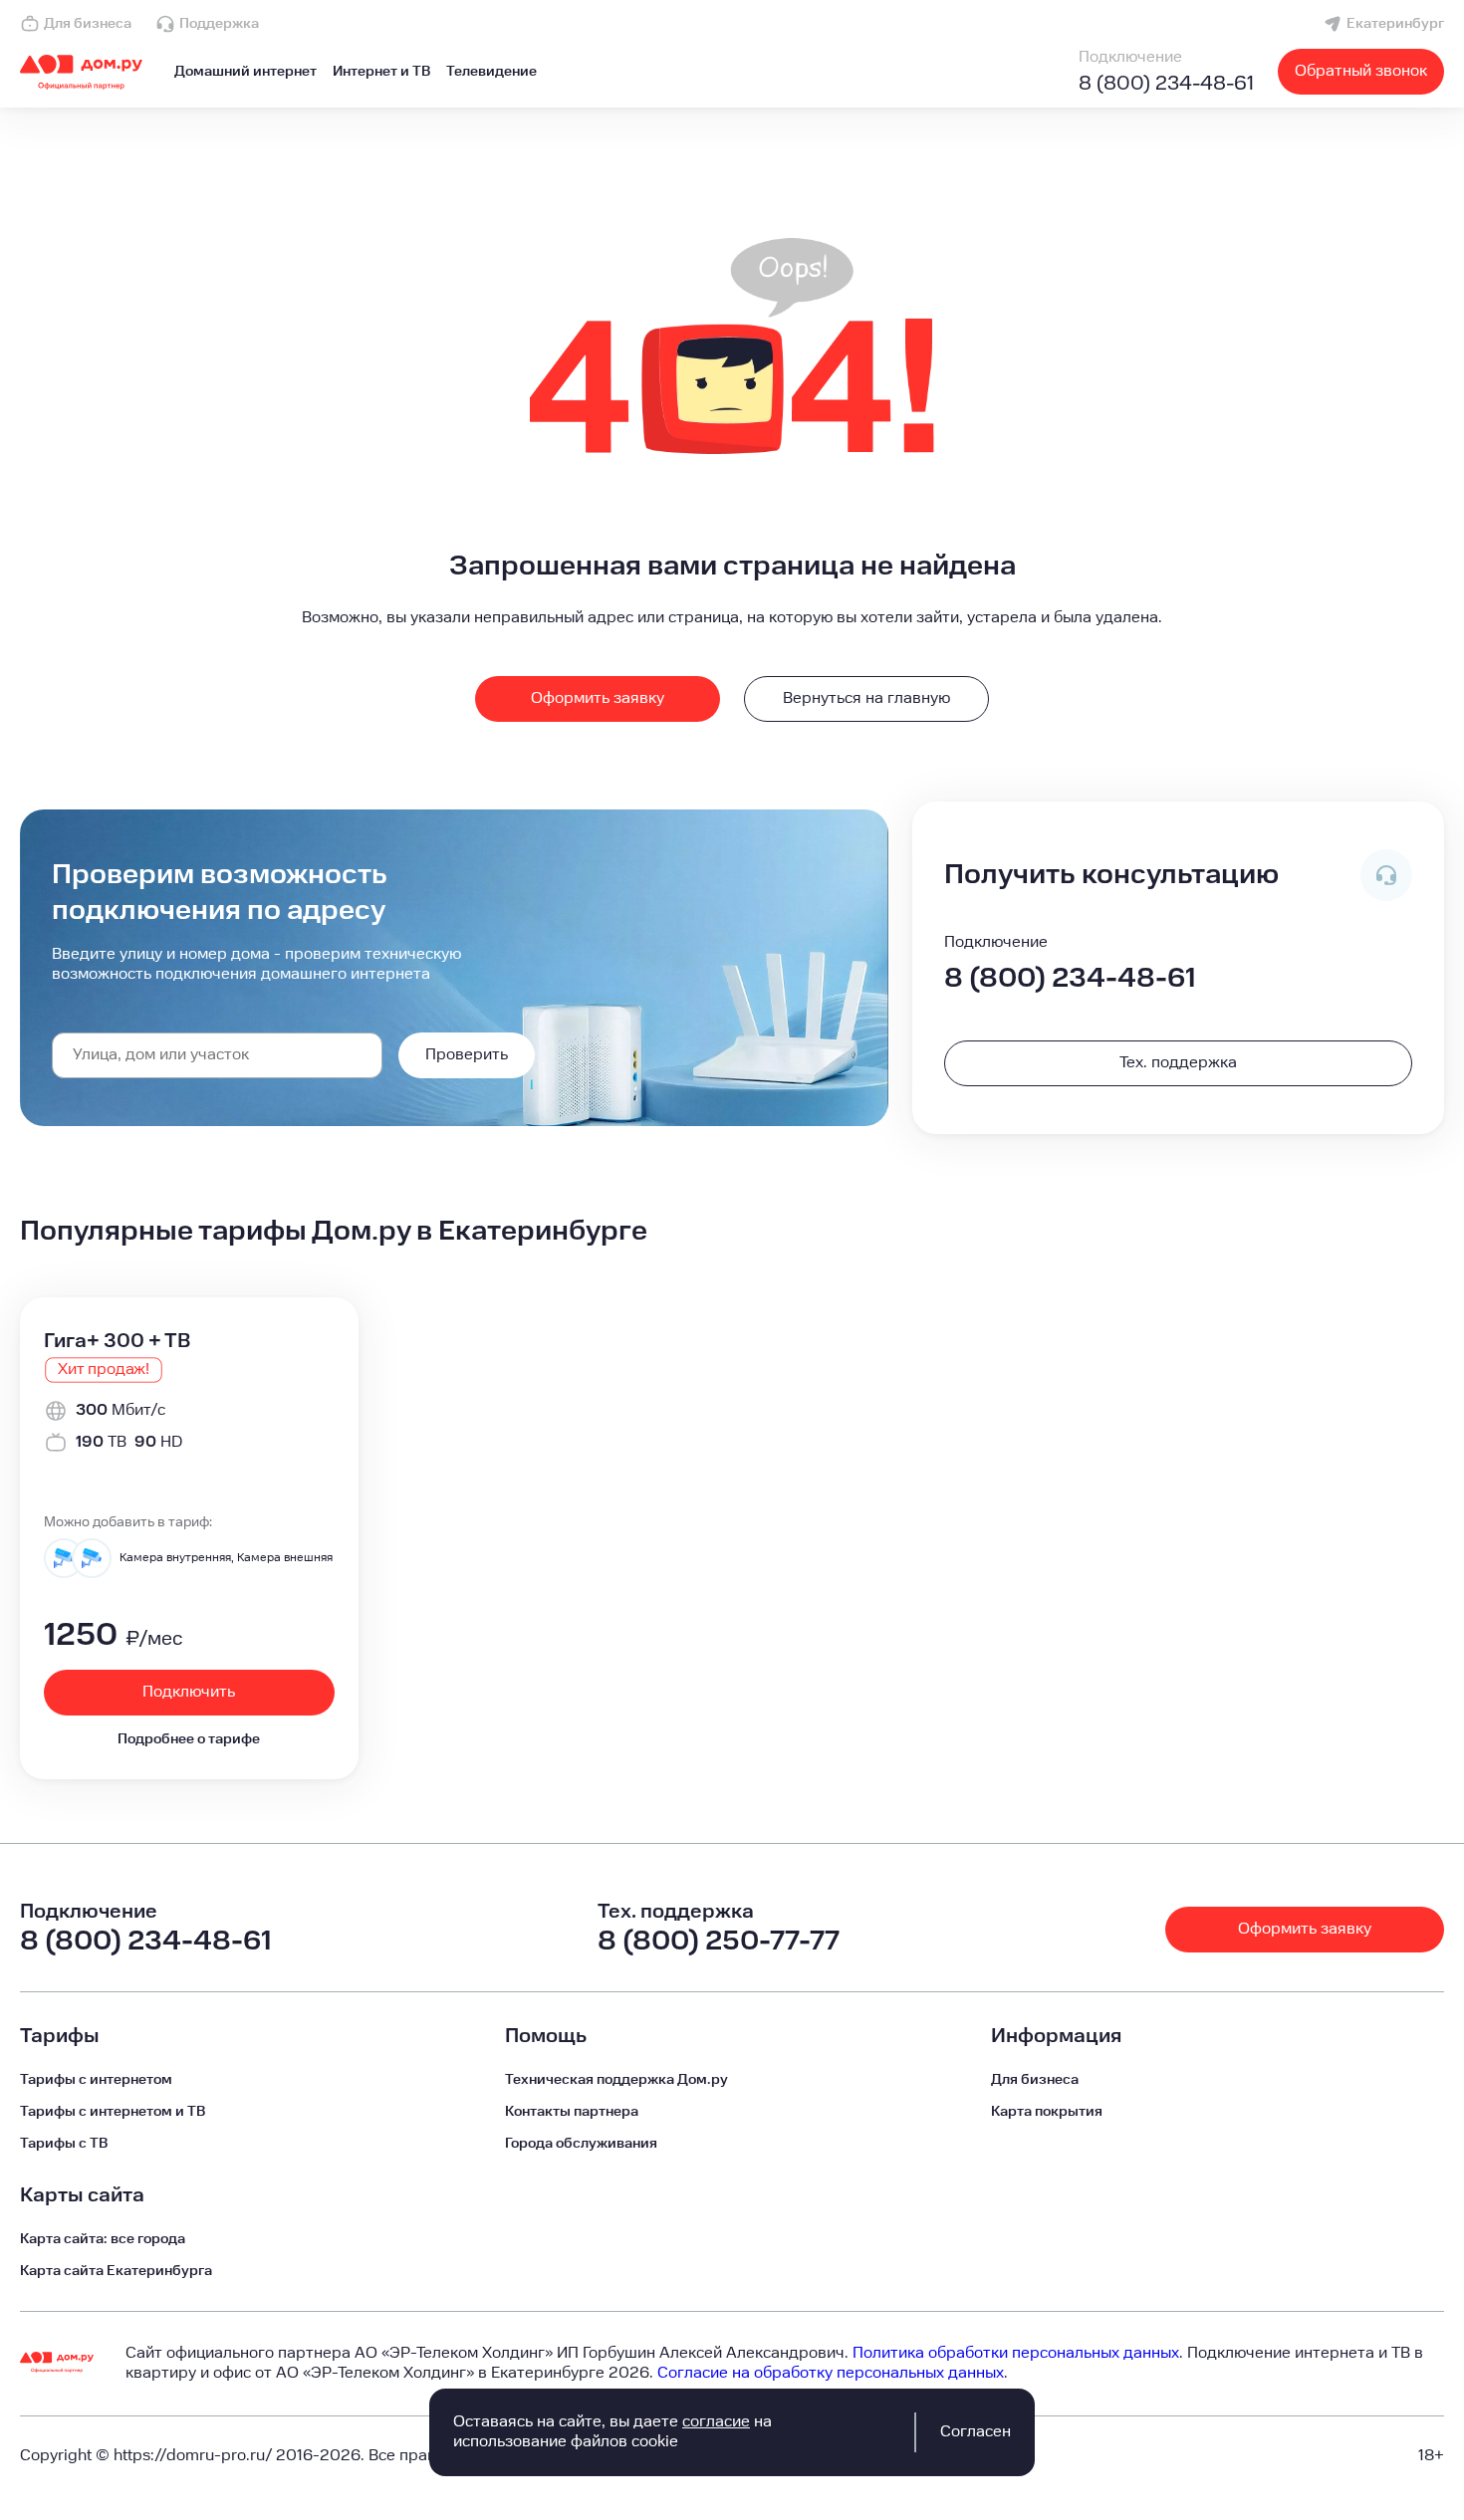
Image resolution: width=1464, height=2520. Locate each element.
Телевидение (491, 72)
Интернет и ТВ (381, 72)
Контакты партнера (572, 2112)
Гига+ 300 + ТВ (117, 1341)
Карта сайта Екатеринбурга (116, 2271)
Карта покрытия (1047, 2112)
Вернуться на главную (866, 698)
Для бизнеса (88, 24)
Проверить (467, 1055)
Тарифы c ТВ (64, 2144)
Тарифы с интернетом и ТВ (113, 2112)
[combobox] (217, 1055)
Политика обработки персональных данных (1016, 2353)
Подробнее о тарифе (189, 1739)
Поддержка (219, 24)
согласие (716, 2422)
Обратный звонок (1361, 71)
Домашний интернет (245, 72)
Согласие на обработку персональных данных (831, 2373)
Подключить (189, 1692)
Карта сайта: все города (103, 2239)
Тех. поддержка (1178, 1063)
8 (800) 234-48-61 (1166, 84)
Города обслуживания (581, 2144)
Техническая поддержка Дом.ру (616, 2080)
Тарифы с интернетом (96, 2080)
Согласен (976, 2432)
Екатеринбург (1395, 24)
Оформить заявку (598, 698)
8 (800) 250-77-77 (719, 1941)
